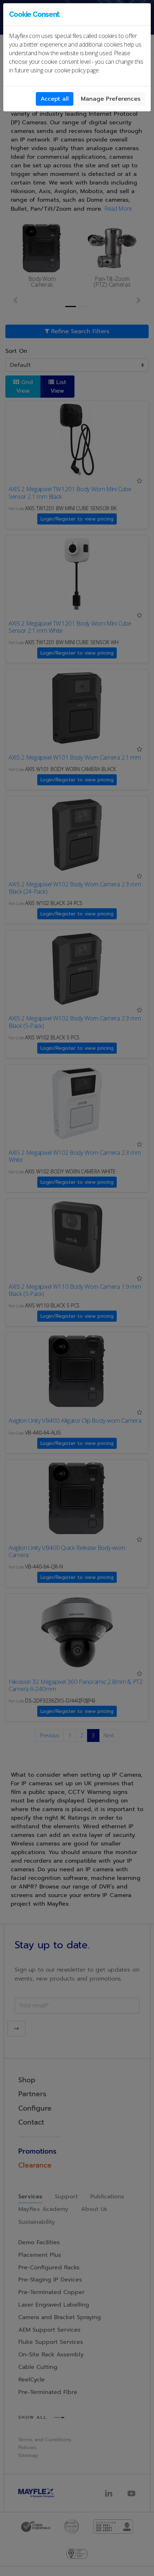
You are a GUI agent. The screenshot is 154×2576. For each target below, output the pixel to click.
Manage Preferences (111, 99)
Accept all (55, 99)
